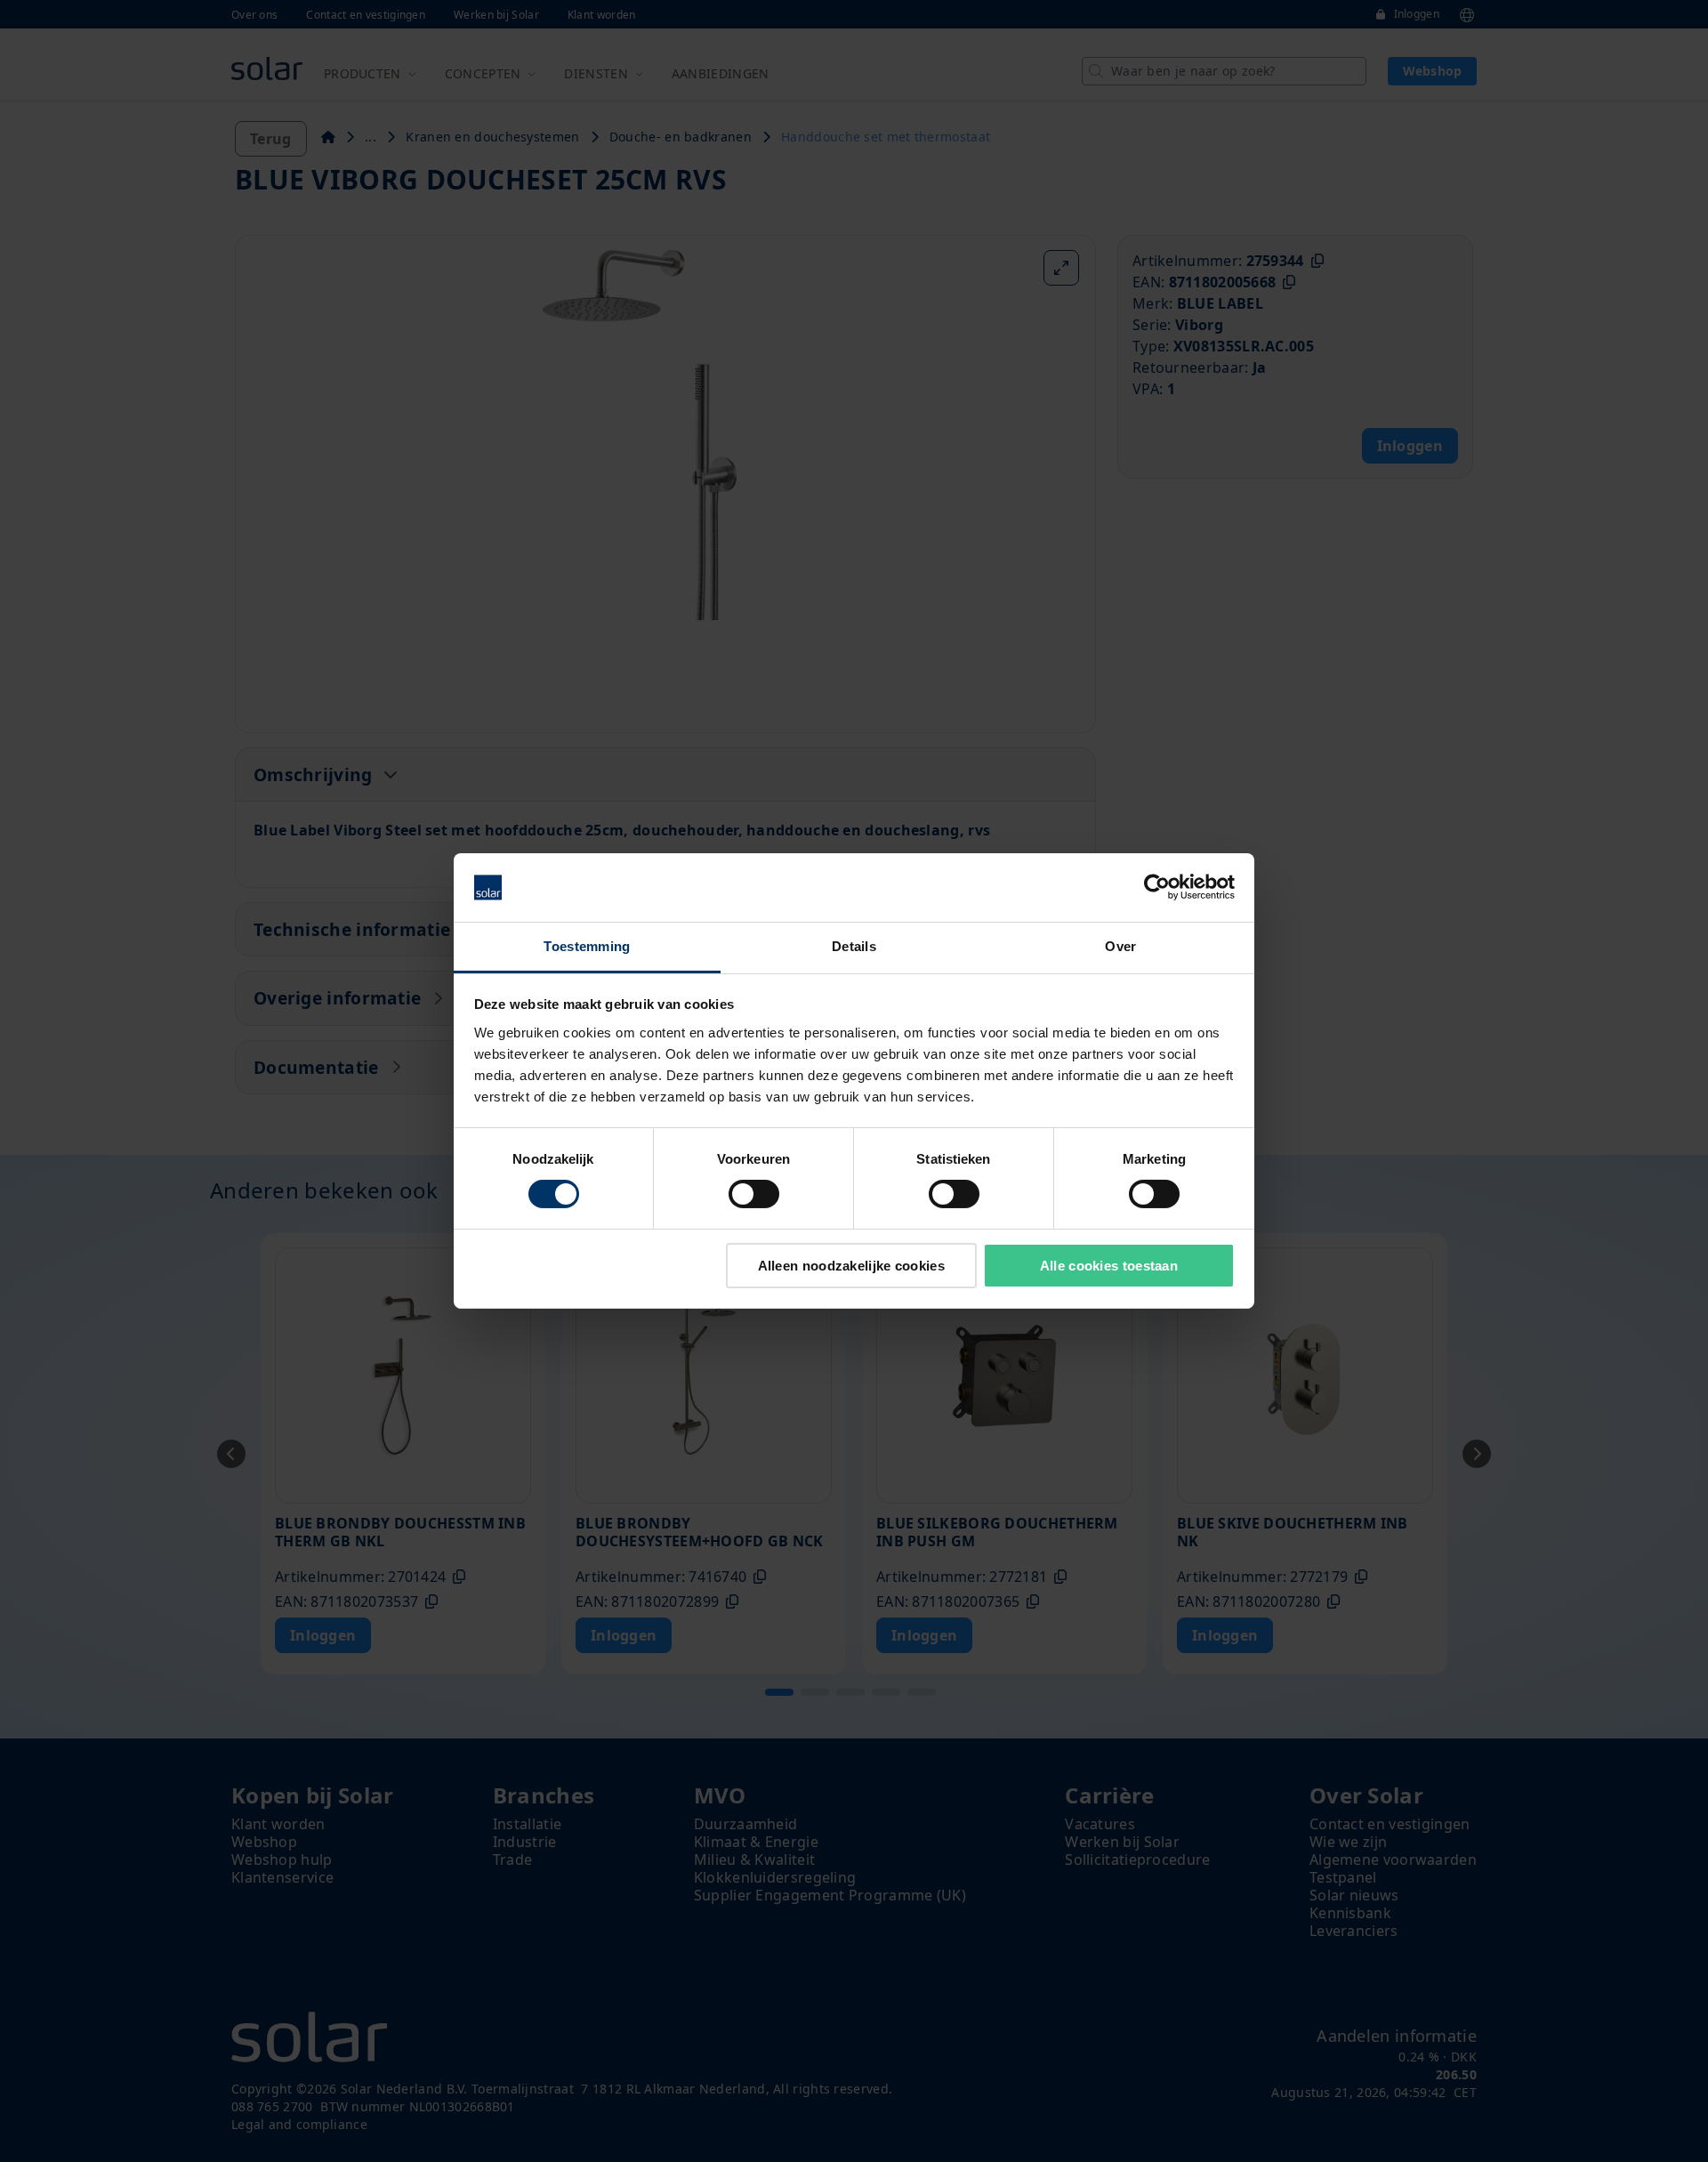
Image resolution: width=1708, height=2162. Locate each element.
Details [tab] (854, 946)
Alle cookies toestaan (1109, 1266)
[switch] (754, 1194)
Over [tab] (1120, 946)
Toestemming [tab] (587, 946)
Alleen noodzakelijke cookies (851, 1266)
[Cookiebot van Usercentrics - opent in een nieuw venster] (1157, 887)
